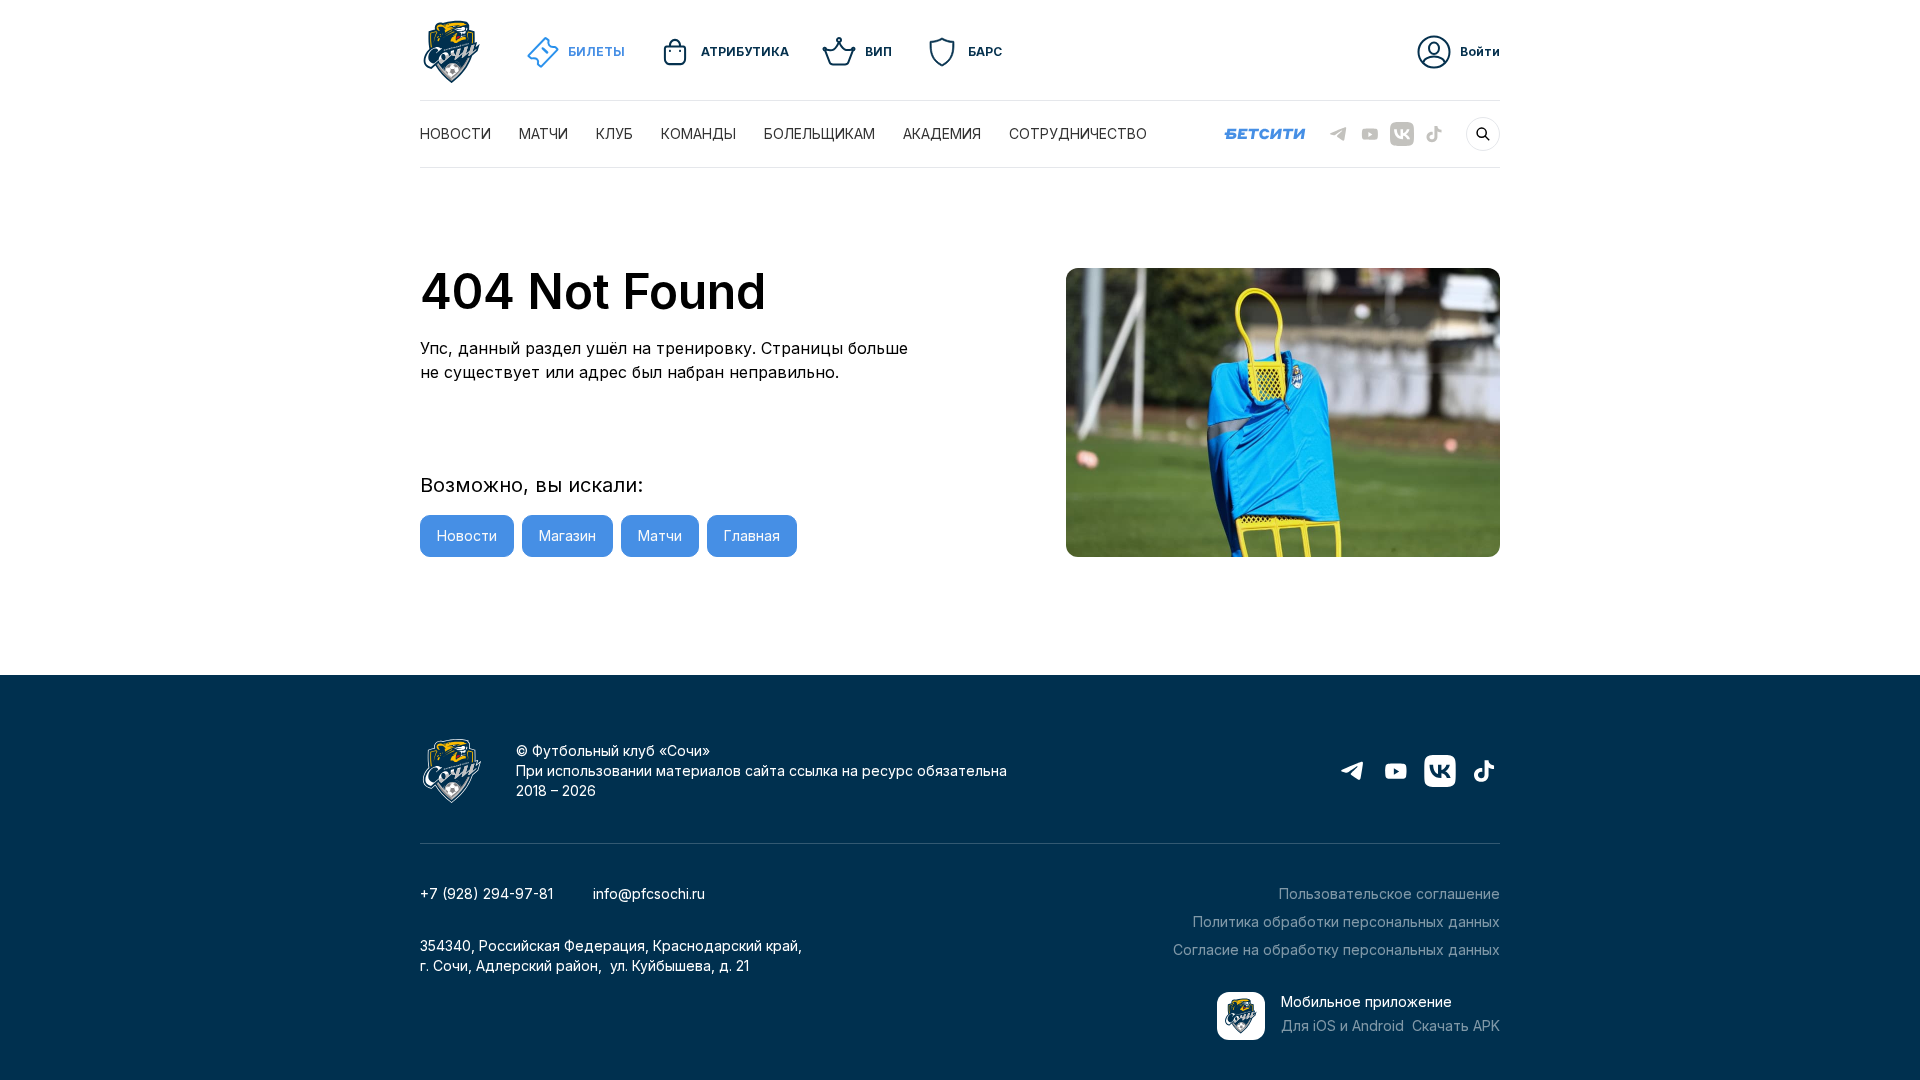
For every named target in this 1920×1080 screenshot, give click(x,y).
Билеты (596, 51)
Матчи (660, 535)
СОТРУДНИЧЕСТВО (1078, 133)
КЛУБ (614, 133)
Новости (467, 535)
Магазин (567, 535)
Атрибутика (745, 51)
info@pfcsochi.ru (649, 893)
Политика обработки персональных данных (1346, 921)
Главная (752, 535)
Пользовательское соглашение (1389, 893)
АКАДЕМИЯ (942, 133)
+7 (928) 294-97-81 (486, 893)
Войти (1480, 51)
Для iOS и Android (1342, 1025)
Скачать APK (1456, 1025)
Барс (985, 51)
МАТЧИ (543, 133)
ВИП (878, 51)
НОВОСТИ (455, 133)
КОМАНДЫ (698, 133)
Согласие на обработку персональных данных (1336, 949)
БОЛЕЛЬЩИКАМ (819, 133)
